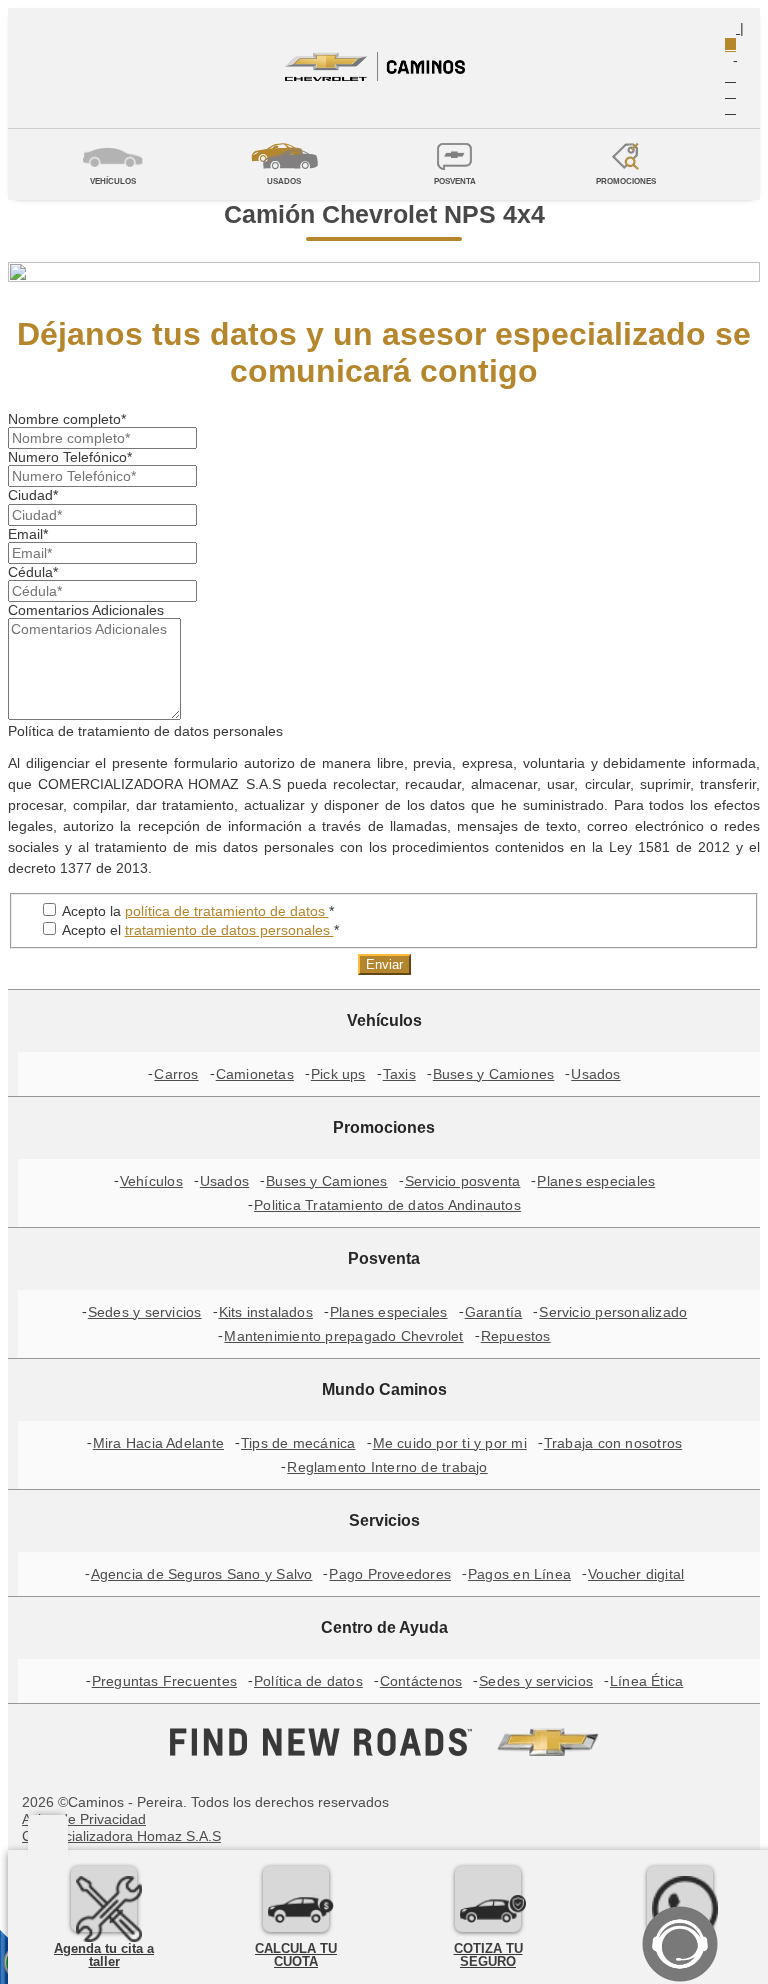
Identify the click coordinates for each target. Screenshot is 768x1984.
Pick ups (338, 1074)
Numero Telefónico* (70, 457)
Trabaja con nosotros (613, 1443)
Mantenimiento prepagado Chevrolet (343, 1336)
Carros (176, 1074)
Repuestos (516, 1336)
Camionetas (255, 1074)
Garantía (494, 1312)
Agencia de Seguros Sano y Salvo (202, 1574)
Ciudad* (33, 495)
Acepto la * (196, 911)
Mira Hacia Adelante (158, 1443)
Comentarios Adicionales (86, 610)
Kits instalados (266, 1312)
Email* (28, 534)
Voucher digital (636, 1574)
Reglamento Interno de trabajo (387, 1467)
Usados (595, 1074)
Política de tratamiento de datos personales (145, 731)
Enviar (384, 964)
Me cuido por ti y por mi (450, 1443)
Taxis (399, 1074)
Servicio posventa (463, 1181)
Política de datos (308, 1681)
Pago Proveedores (390, 1574)
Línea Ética (646, 1681)
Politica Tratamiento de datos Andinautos (387, 1205)
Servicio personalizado (613, 1312)
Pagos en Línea (519, 1574)
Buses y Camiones (494, 1074)
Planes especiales (596, 1181)
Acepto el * (199, 930)
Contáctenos (421, 1681)
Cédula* (33, 572)
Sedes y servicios (145, 1312)
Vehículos (151, 1181)
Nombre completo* (67, 419)
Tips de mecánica (298, 1443)
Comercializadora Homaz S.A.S (121, 1836)
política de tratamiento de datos (227, 911)
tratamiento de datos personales (229, 930)
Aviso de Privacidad (84, 1819)
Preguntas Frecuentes (164, 1681)
